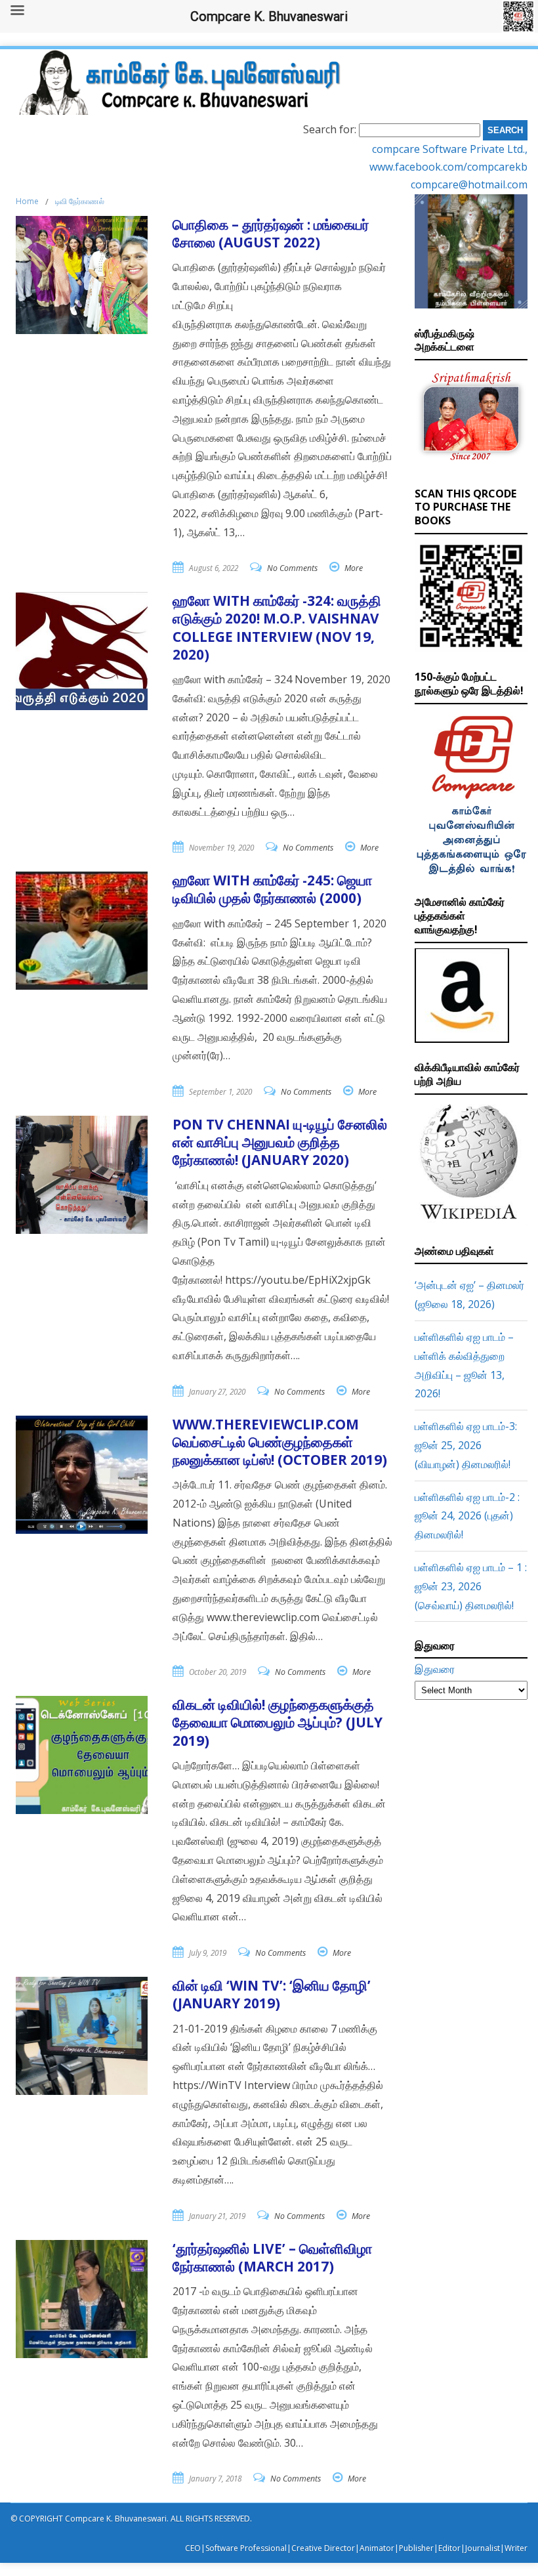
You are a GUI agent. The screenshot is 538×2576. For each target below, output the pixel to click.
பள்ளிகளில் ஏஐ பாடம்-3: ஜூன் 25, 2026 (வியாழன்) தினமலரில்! (466, 1445)
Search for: (330, 129)
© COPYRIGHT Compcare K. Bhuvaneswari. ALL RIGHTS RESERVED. (131, 2519)
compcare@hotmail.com (469, 184)
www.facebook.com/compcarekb (448, 167)
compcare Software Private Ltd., (450, 149)
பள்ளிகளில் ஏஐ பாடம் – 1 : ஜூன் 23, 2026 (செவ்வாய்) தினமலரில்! (471, 1586)
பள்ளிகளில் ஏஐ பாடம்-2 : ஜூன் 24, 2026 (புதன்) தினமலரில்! (467, 1516)
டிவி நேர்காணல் (80, 201)
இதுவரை (435, 1669)
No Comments (292, 568)
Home (27, 201)
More (354, 568)
